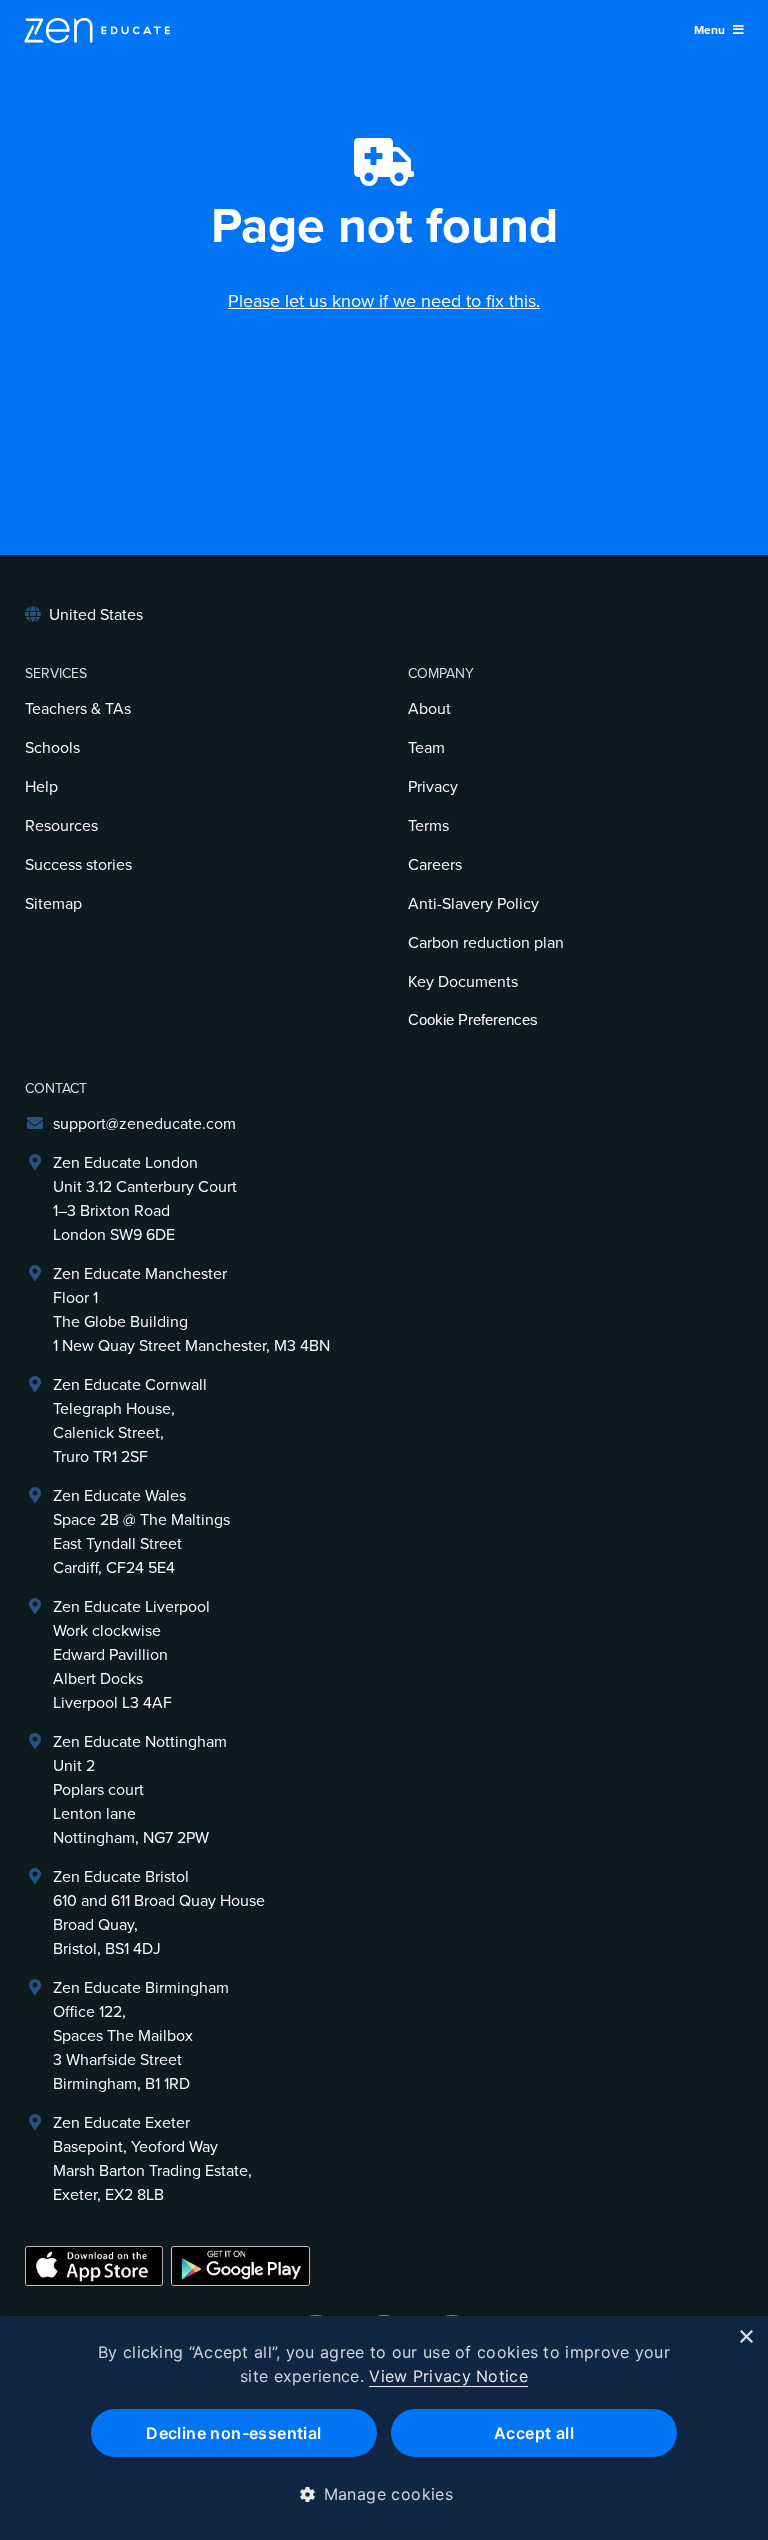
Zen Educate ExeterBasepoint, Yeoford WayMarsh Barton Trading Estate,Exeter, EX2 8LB (152, 2159)
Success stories (78, 865)
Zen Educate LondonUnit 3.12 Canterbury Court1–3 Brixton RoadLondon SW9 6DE (145, 1199)
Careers (435, 865)
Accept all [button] (534, 2433)
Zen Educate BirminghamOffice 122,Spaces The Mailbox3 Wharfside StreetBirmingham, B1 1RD (141, 2036)
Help (41, 787)
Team (426, 748)
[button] (384, 2494)
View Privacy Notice (448, 2376)
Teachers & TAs (78, 709)
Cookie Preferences (473, 1019)
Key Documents (463, 982)
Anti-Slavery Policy (473, 904)
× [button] (745, 2337)
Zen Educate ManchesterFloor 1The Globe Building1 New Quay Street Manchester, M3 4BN (191, 1310)
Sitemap (53, 904)
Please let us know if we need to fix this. (384, 301)
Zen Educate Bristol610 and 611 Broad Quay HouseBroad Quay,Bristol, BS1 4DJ (159, 1913)
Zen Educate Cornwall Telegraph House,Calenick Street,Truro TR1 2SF (130, 1421)
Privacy (433, 787)
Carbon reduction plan (486, 943)
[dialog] (384, 2428)
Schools (52, 748)
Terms (428, 826)
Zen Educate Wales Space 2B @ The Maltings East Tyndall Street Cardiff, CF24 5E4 (141, 1532)
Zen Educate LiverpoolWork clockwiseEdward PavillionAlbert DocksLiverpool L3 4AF (131, 1655)
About (429, 709)
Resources (61, 826)
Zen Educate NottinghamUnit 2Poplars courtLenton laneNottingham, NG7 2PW (140, 1790)
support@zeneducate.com (144, 1124)
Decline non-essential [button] (233, 2433)
